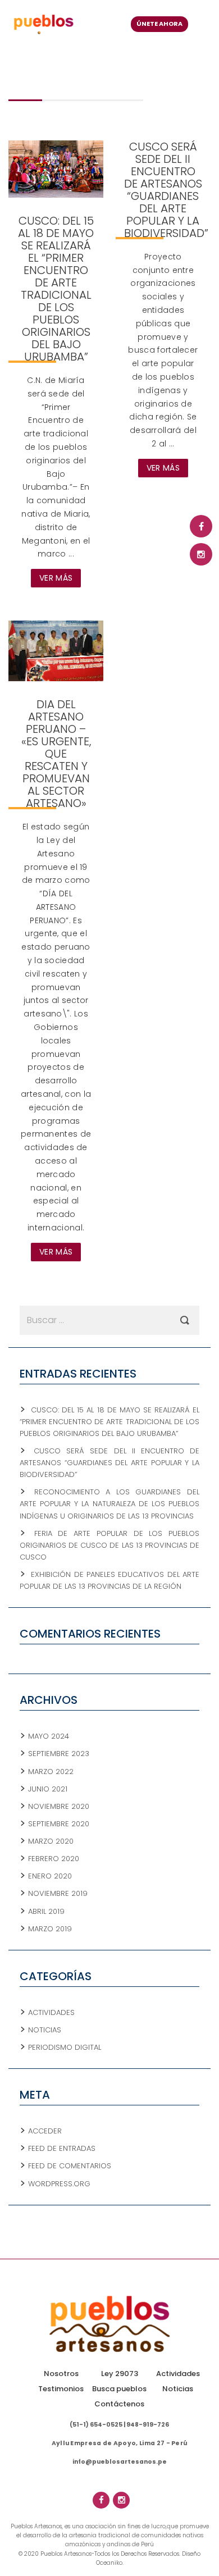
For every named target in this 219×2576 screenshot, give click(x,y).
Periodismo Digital (65, 2047)
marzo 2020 (51, 1841)
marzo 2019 (50, 1929)
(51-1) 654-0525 (96, 2425)
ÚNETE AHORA (159, 24)
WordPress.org (59, 2184)
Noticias (45, 2030)
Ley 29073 (120, 2374)
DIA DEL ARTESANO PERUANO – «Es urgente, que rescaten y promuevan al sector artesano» (56, 754)
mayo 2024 (49, 1736)
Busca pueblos (119, 2389)
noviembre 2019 (58, 1893)
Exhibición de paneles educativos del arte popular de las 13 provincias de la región (109, 1580)
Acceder (45, 2131)
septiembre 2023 (59, 1754)
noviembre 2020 (59, 1806)
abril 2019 (46, 1911)
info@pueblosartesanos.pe (120, 2462)
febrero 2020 (54, 1859)
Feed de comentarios (70, 2166)
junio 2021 (48, 1789)
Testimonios (61, 2389)
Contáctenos (119, 2404)
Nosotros (61, 2374)
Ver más (56, 578)
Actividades (51, 2012)
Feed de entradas (62, 2148)
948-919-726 (148, 2425)
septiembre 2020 (59, 1824)
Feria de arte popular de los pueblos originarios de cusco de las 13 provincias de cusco (109, 1545)
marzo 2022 (51, 1772)
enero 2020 (50, 1876)
